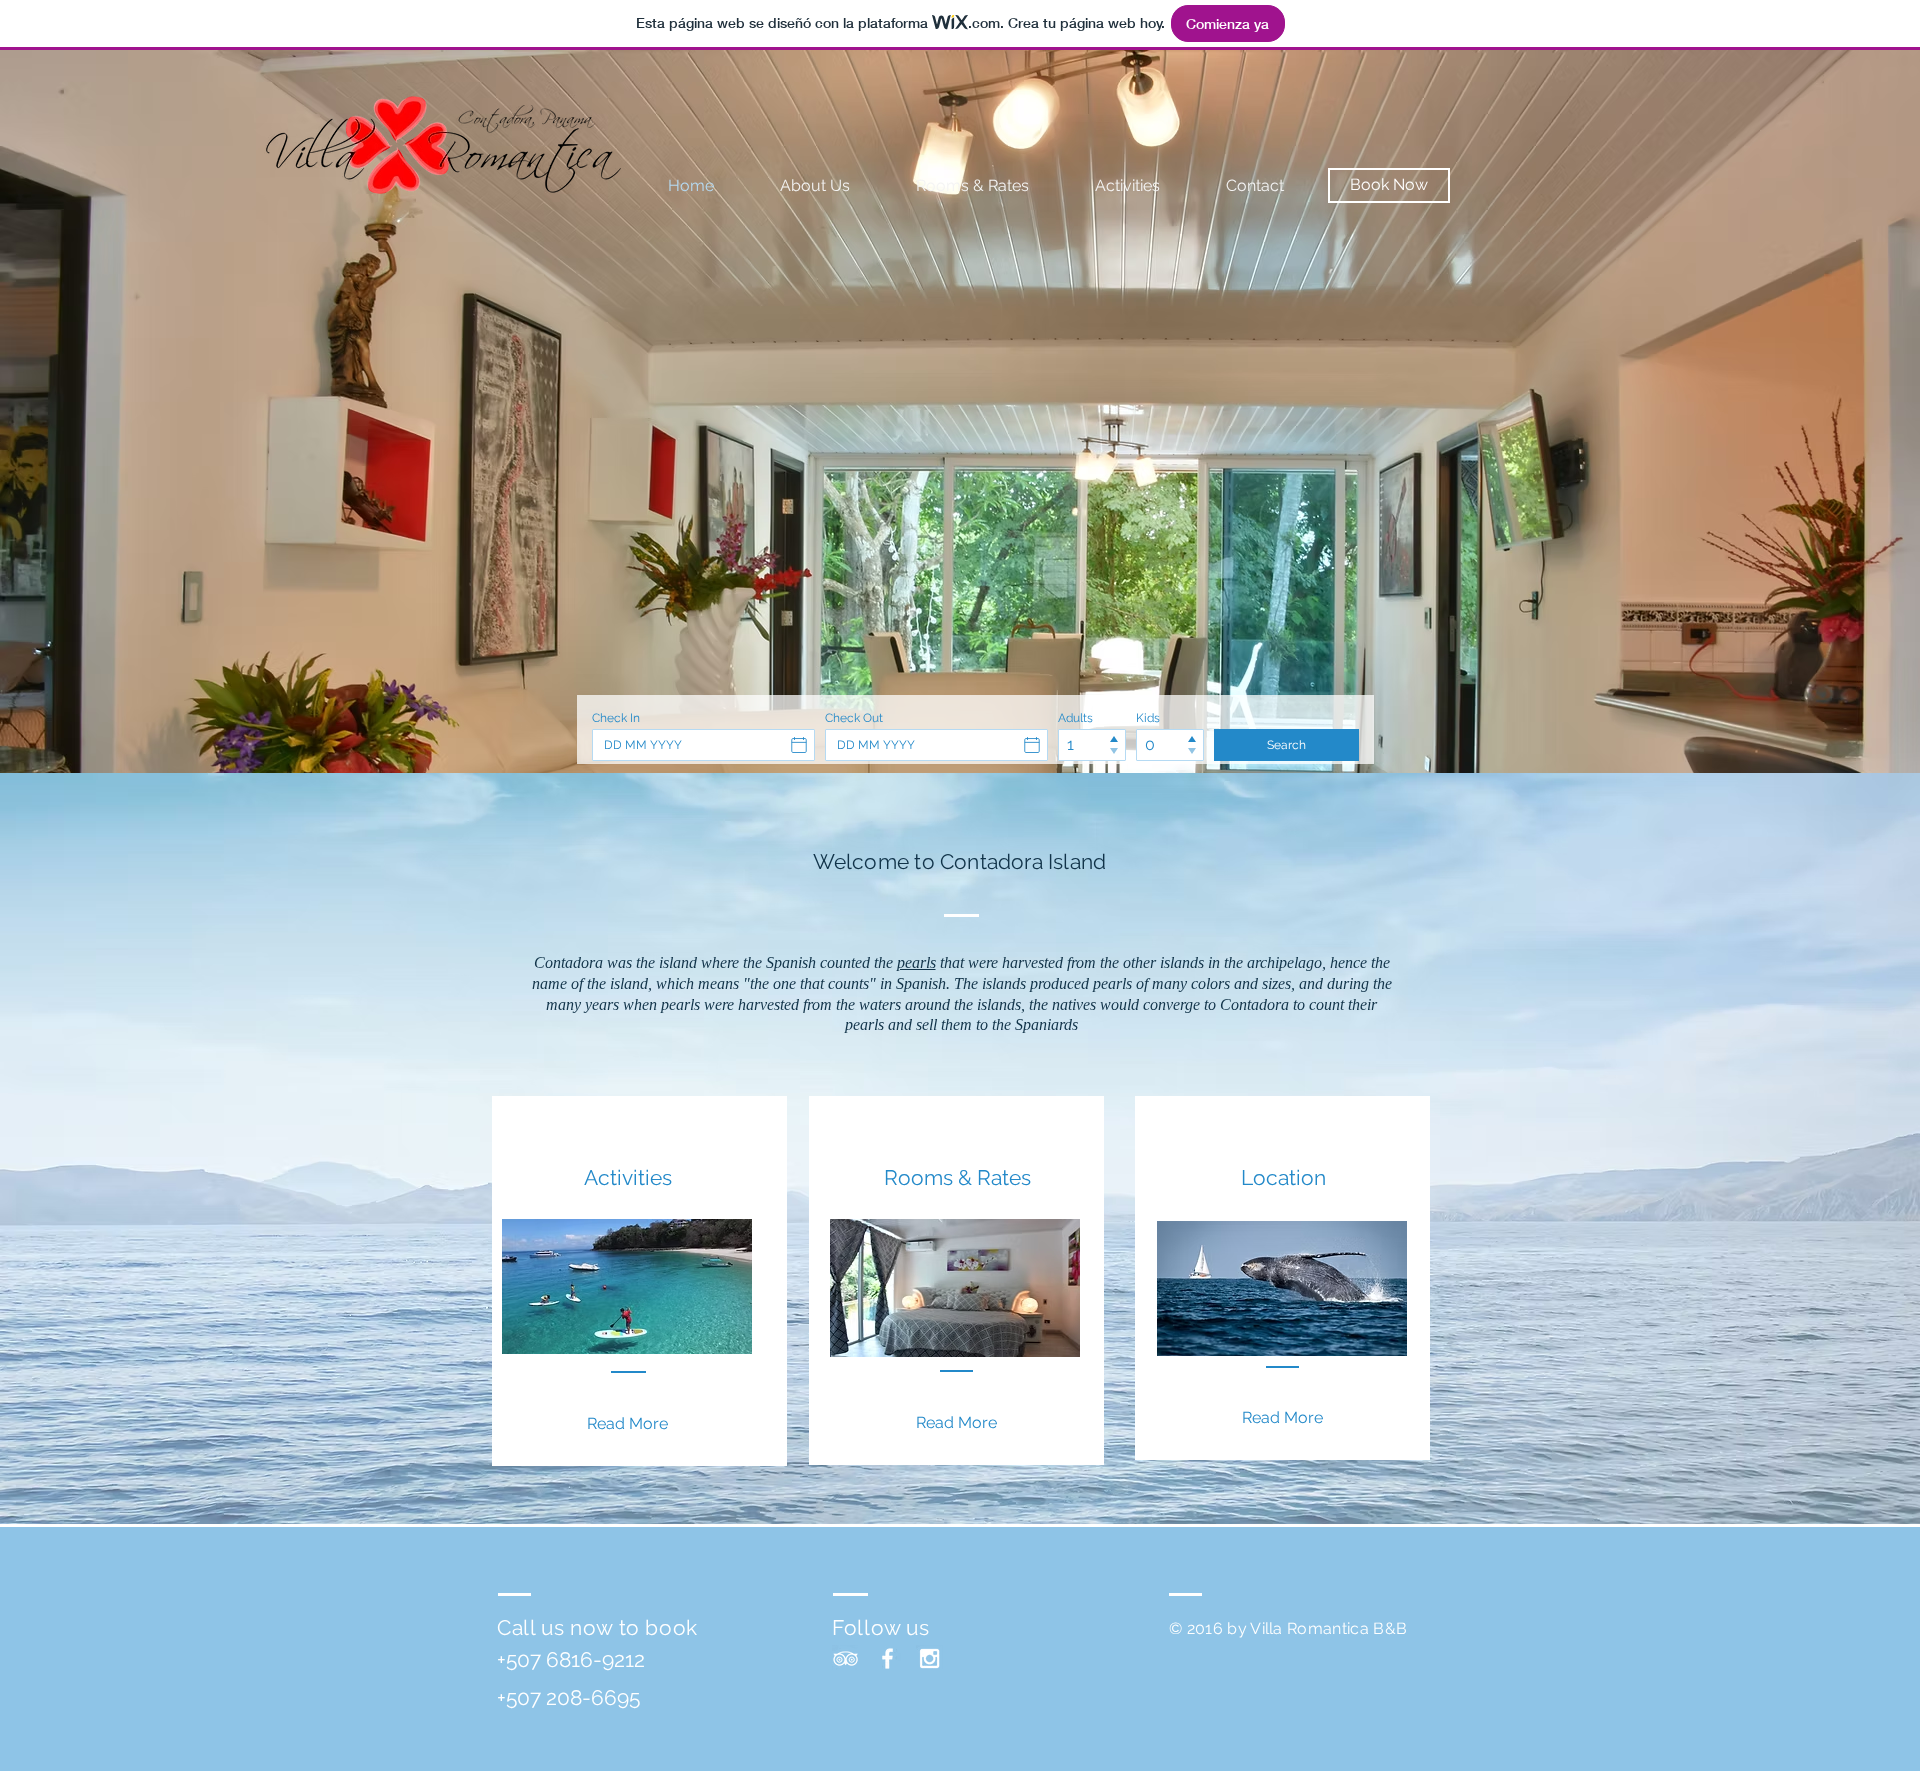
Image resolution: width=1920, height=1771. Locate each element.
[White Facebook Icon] (887, 1658)
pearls (916, 962)
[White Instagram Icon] (929, 1658)
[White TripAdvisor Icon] (845, 1658)
